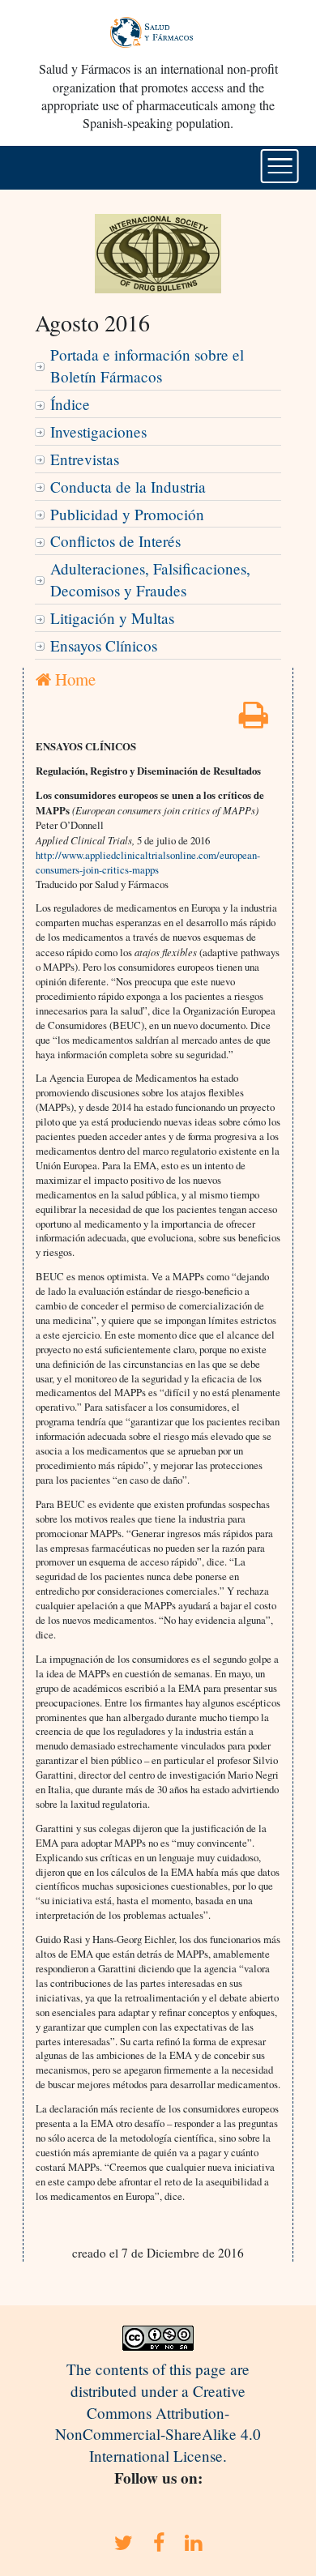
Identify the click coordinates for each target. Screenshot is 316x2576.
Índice (70, 404)
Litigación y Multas (112, 618)
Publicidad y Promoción (127, 514)
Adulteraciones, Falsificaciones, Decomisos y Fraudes (150, 579)
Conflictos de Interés (115, 541)
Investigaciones (98, 431)
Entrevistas (85, 459)
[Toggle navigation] (280, 166)
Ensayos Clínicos (104, 645)
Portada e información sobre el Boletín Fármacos (147, 365)
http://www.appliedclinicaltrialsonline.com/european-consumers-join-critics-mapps (148, 862)
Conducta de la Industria (128, 487)
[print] (254, 720)
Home (73, 679)
